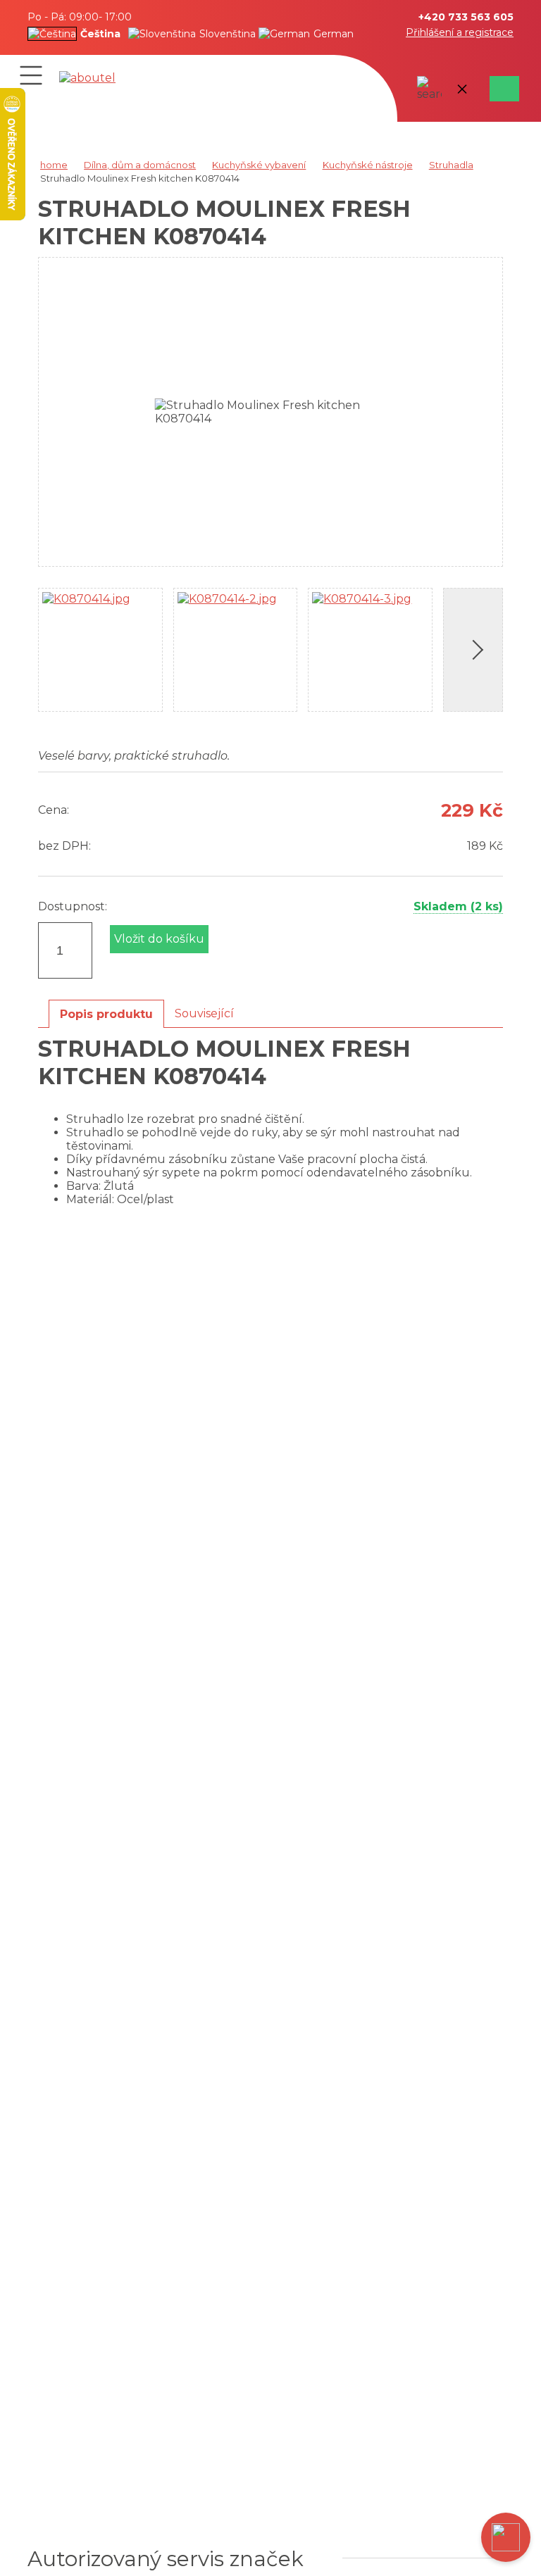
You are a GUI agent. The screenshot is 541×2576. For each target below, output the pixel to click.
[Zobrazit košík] (502, 89)
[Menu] (31, 75)
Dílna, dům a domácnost (140, 165)
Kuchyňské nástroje (368, 165)
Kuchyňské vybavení (259, 165)
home (54, 165)
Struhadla (451, 165)
